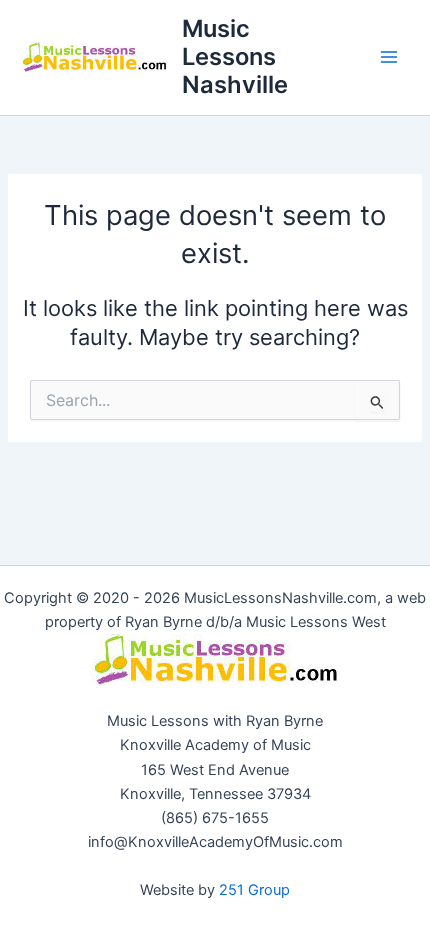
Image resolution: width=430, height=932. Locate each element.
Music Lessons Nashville (235, 57)
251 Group (254, 890)
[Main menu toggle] (389, 57)
